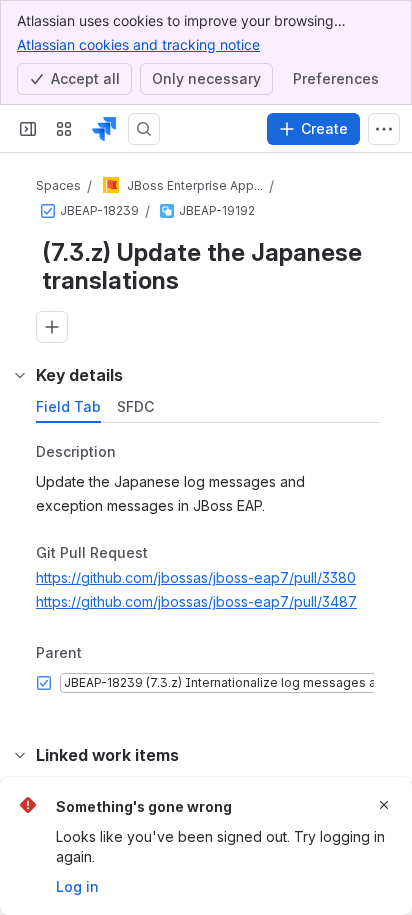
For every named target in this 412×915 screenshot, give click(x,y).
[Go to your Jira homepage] (104, 129)
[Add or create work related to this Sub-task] (52, 327)
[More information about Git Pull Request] (168, 554)
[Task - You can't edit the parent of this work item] (48, 211)
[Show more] (384, 129)
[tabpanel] (210, 569)
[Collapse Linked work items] (20, 755)
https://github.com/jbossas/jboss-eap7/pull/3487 (196, 601)
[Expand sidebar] (28, 129)
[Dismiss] (384, 805)
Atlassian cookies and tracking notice (138, 44)
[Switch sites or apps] (64, 129)
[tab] (68, 407)
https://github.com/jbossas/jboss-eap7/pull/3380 (196, 577)
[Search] (144, 129)
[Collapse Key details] (20, 375)
